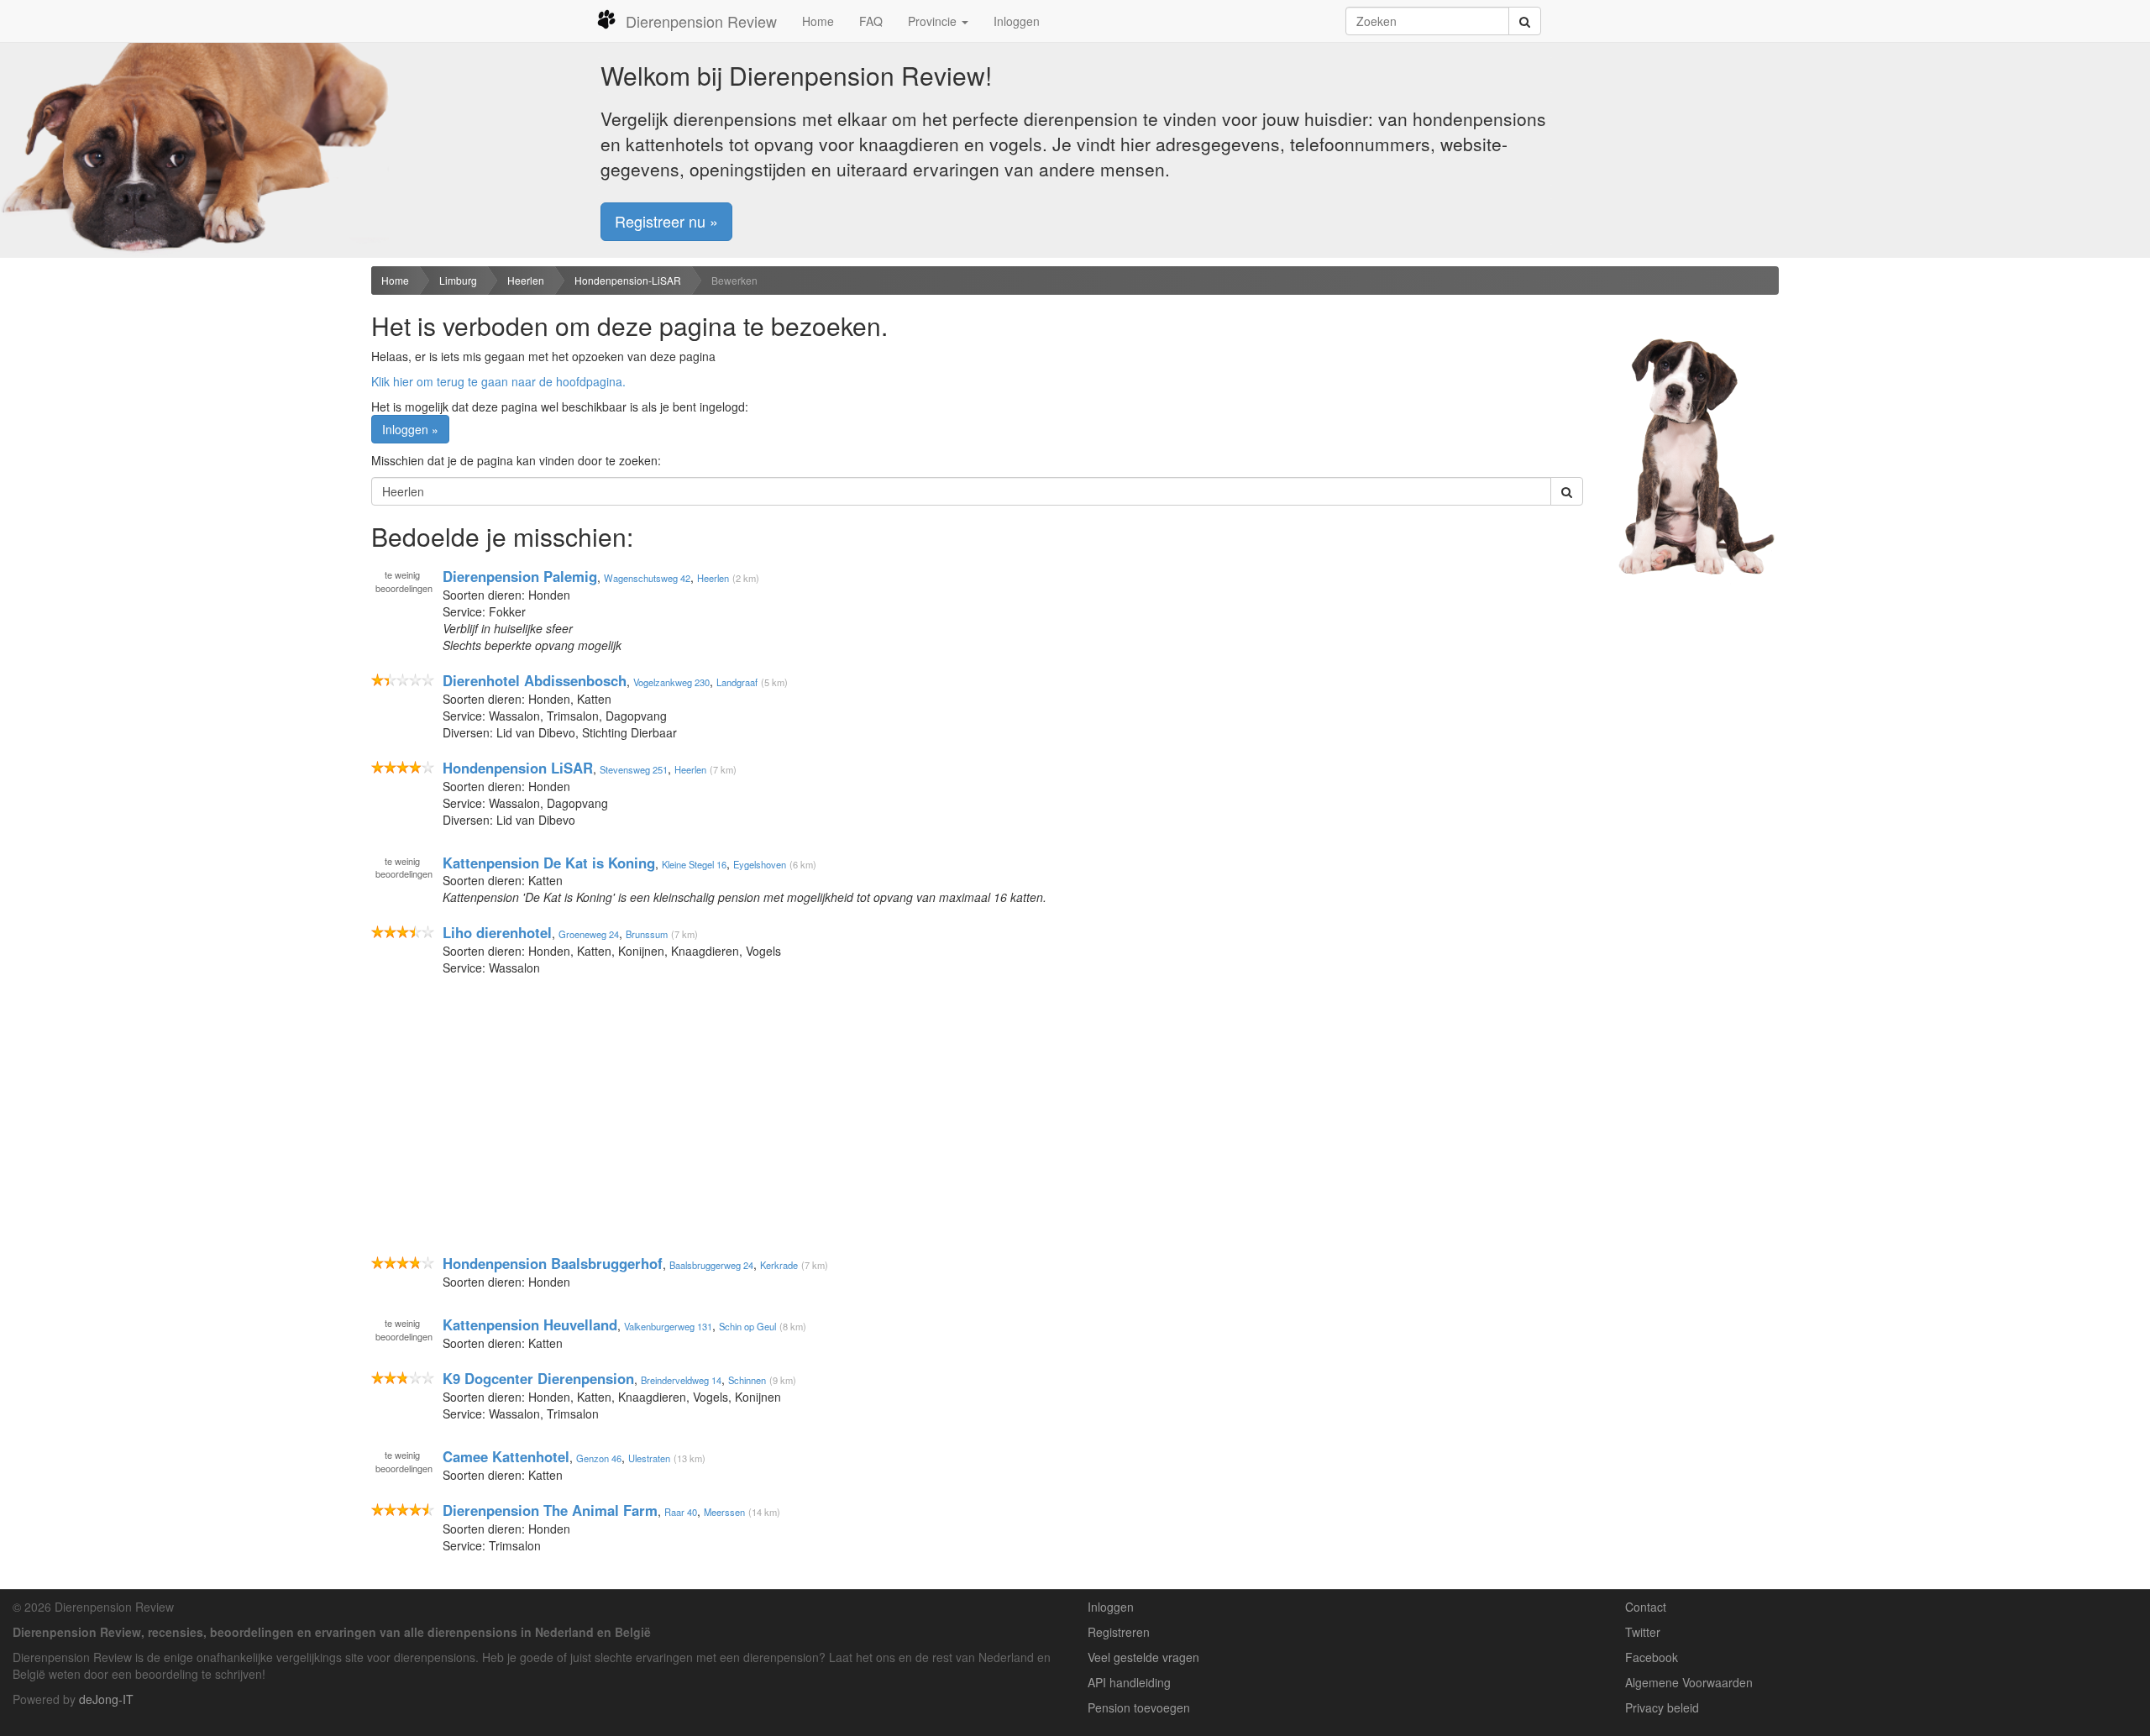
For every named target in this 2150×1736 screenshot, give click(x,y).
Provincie (934, 21)
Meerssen (724, 1512)
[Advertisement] (179, 396)
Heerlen (526, 280)
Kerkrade (779, 1265)
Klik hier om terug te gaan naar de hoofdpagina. (498, 381)
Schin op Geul (747, 1326)
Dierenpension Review (701, 21)
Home (818, 21)
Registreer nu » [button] (666, 221)
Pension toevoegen (1139, 1707)
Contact (1646, 1607)
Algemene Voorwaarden (1689, 1682)
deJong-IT (106, 1699)
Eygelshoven (760, 863)
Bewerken (734, 280)
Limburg (458, 280)
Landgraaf (737, 682)
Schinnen (747, 1380)
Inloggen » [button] (410, 429)
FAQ (871, 21)
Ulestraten (649, 1458)
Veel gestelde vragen (1143, 1657)
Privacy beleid (1662, 1707)
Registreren (1119, 1632)
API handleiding (1129, 1682)
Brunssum (647, 934)
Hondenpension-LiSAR (628, 280)
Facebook (1652, 1657)
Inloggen (1017, 21)
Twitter (1643, 1632)
